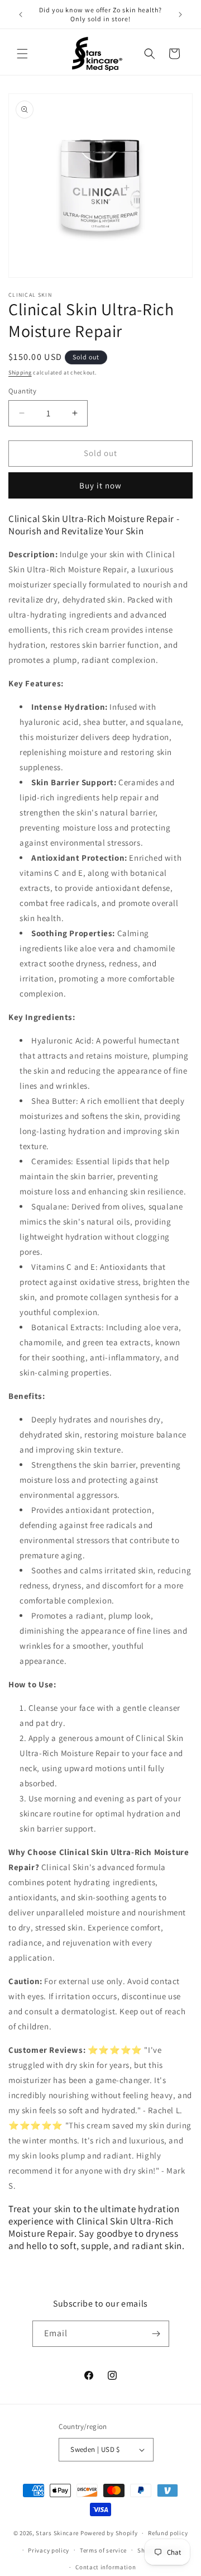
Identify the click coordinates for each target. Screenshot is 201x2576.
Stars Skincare (57, 2533)
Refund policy (168, 2533)
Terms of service (103, 2550)
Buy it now (100, 485)
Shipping (20, 373)
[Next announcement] (180, 15)
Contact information (106, 2567)
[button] (22, 54)
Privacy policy (49, 2550)
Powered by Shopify (109, 2533)
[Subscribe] (156, 2334)
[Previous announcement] (21, 15)
